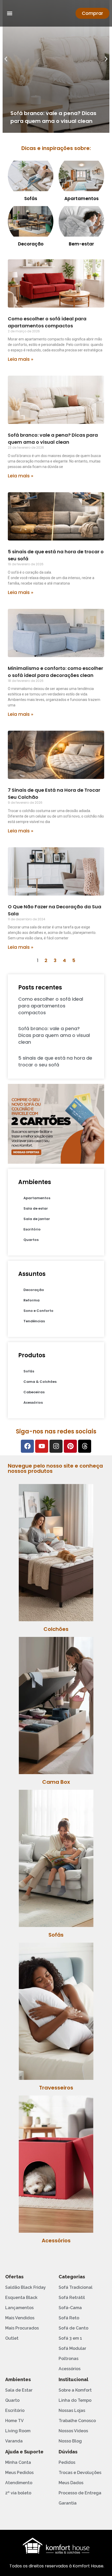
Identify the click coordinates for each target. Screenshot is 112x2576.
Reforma (32, 1300)
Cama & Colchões (40, 1382)
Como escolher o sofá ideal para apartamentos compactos (51, 1006)
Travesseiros (56, 2088)
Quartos (31, 1240)
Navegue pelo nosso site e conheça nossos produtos (55, 1468)
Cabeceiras (34, 1392)
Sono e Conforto (38, 1311)
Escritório (32, 1229)
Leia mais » (21, 359)
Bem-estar (81, 244)
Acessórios (33, 1403)
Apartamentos (82, 199)
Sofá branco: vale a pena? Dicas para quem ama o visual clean (54, 1035)
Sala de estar (36, 1208)
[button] (10, 13)
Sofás (31, 199)
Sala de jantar (37, 1219)
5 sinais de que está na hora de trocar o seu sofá (55, 1061)
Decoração (31, 244)
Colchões (56, 1629)
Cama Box (56, 1782)
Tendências (34, 1321)
